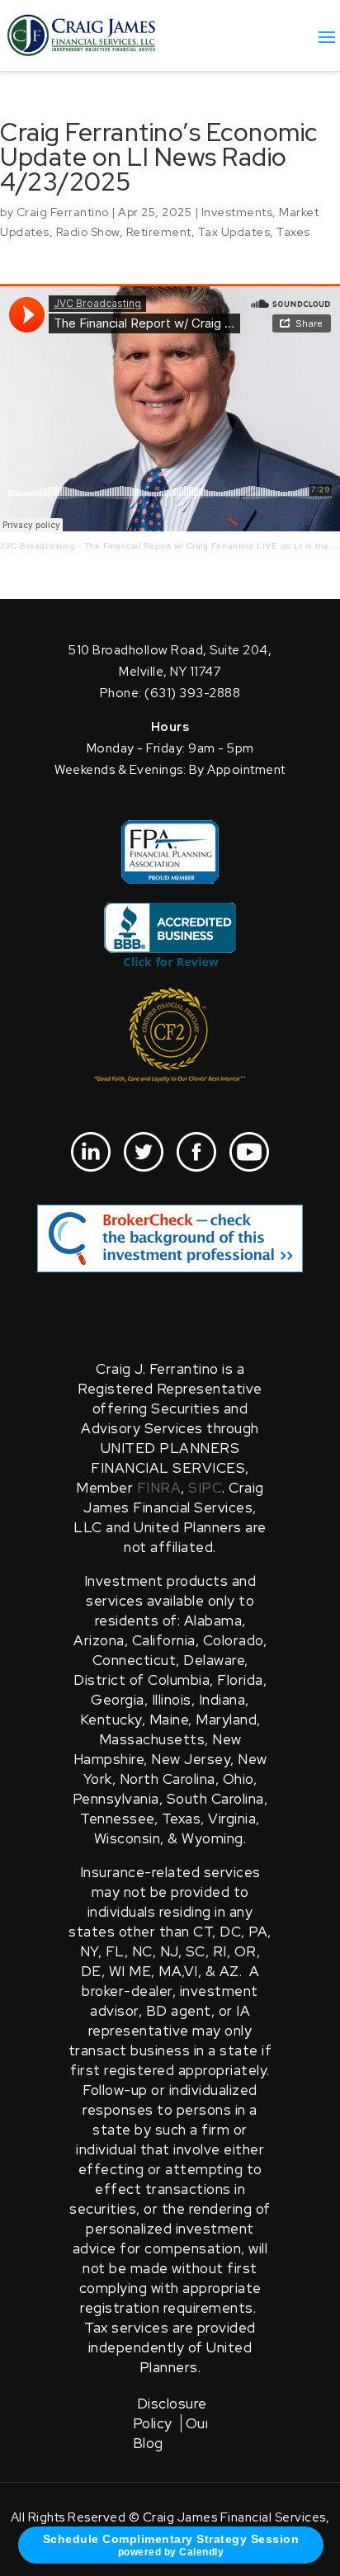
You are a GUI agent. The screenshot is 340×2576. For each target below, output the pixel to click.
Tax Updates (234, 232)
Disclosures (176, 2404)
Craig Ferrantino (63, 212)
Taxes (293, 232)
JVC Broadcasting (38, 546)
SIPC (205, 1488)
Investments (237, 212)
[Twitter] (144, 1152)
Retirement (159, 232)
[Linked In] (91, 1152)
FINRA (159, 1488)
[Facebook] (196, 1152)
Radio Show (88, 232)
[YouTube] (249, 1152)
